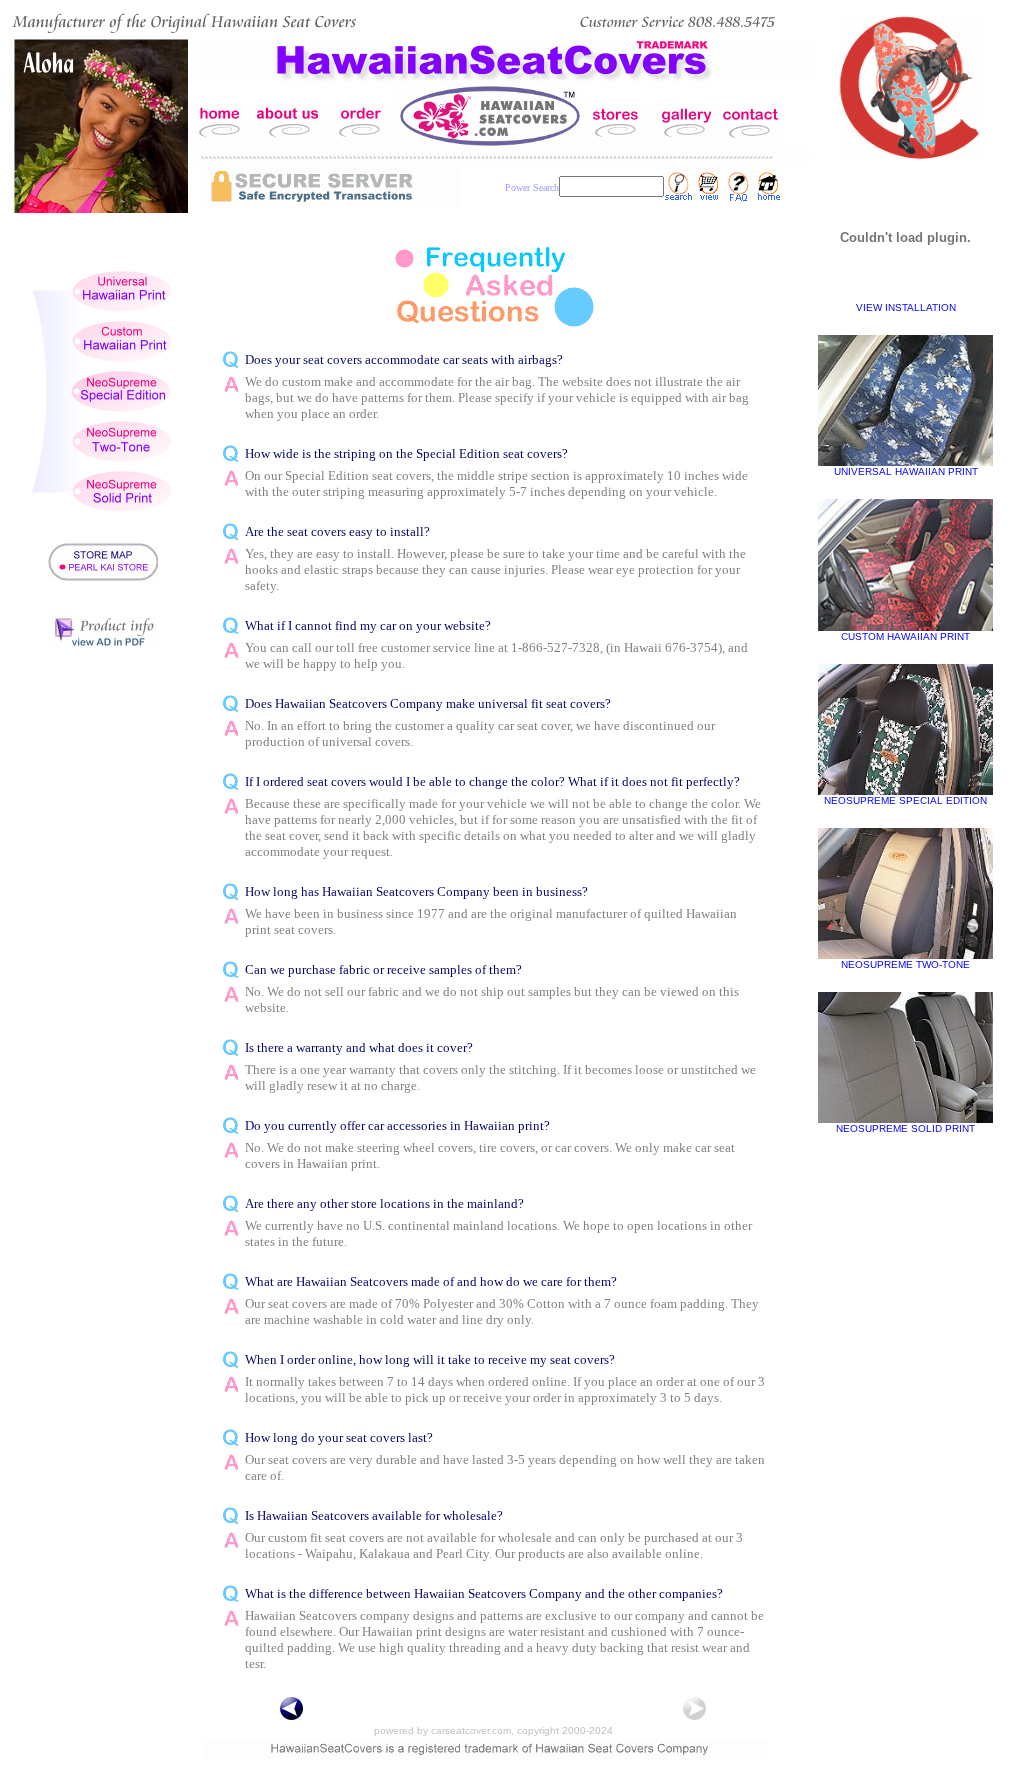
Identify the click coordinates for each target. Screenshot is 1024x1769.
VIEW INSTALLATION (906, 307)
